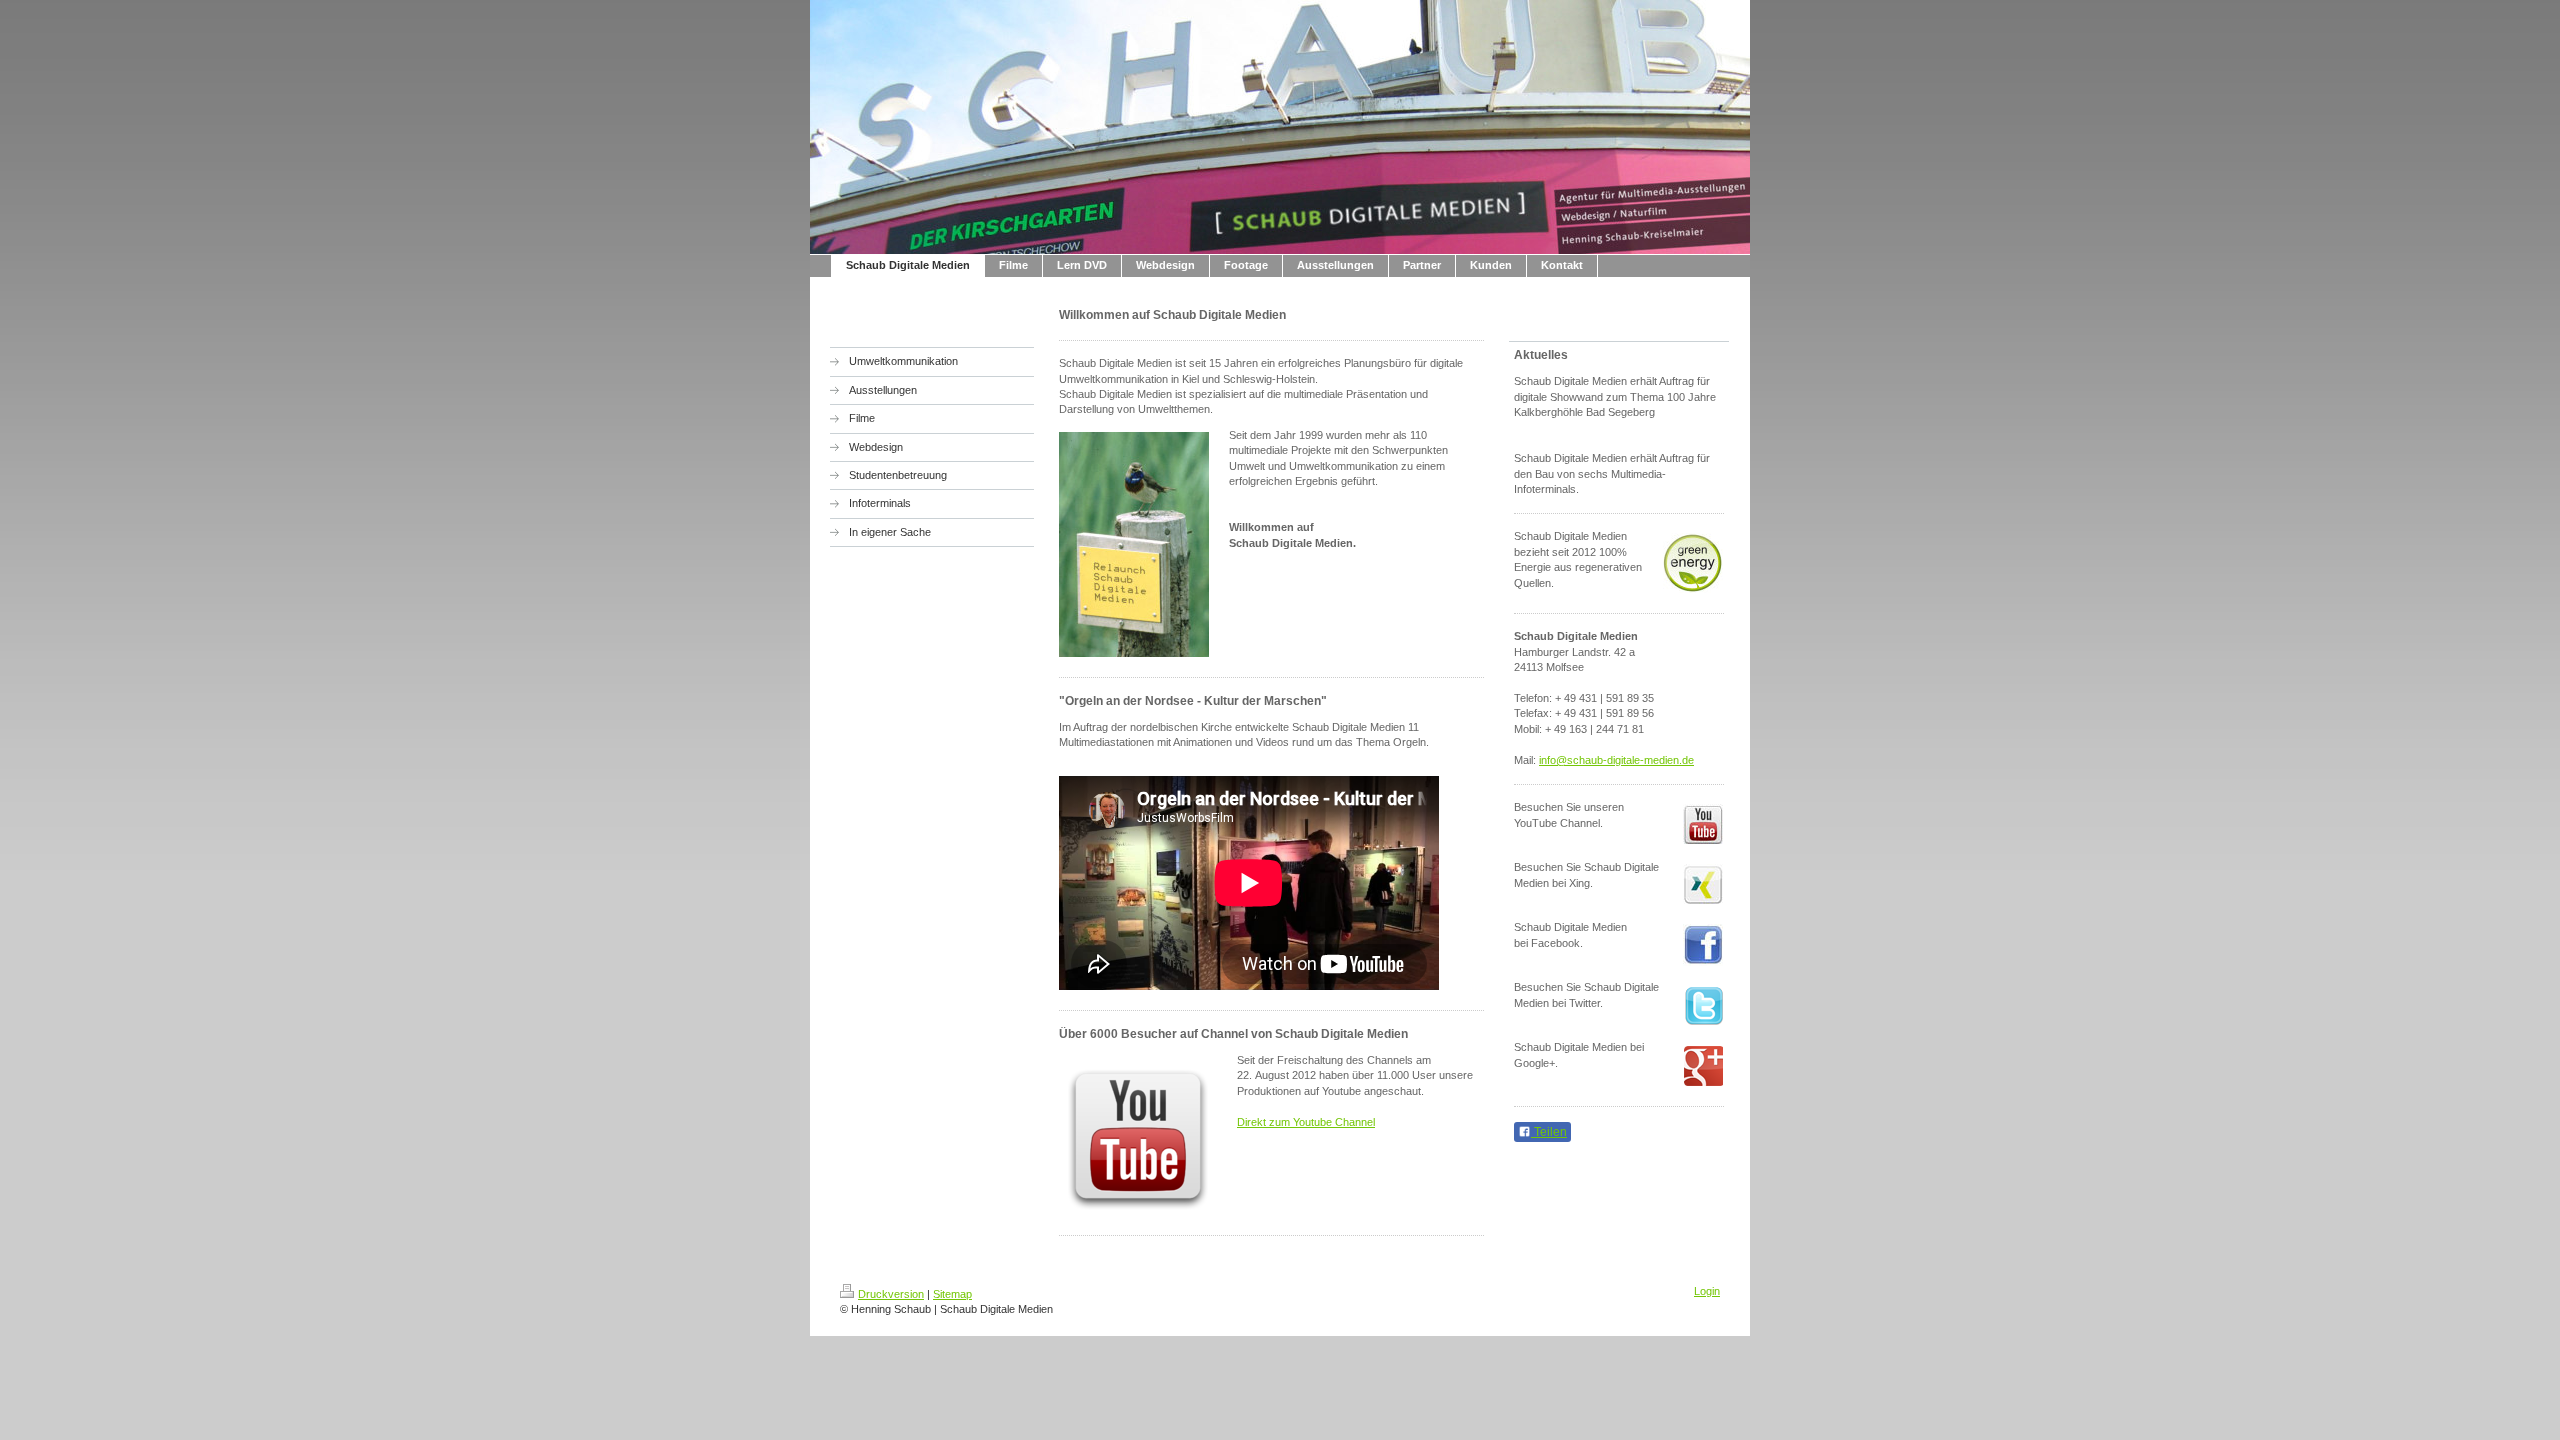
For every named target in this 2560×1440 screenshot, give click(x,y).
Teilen (1549, 1132)
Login (1707, 1291)
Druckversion (891, 1294)
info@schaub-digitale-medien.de (1616, 760)
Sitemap (952, 1294)
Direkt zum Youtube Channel (1306, 1122)
